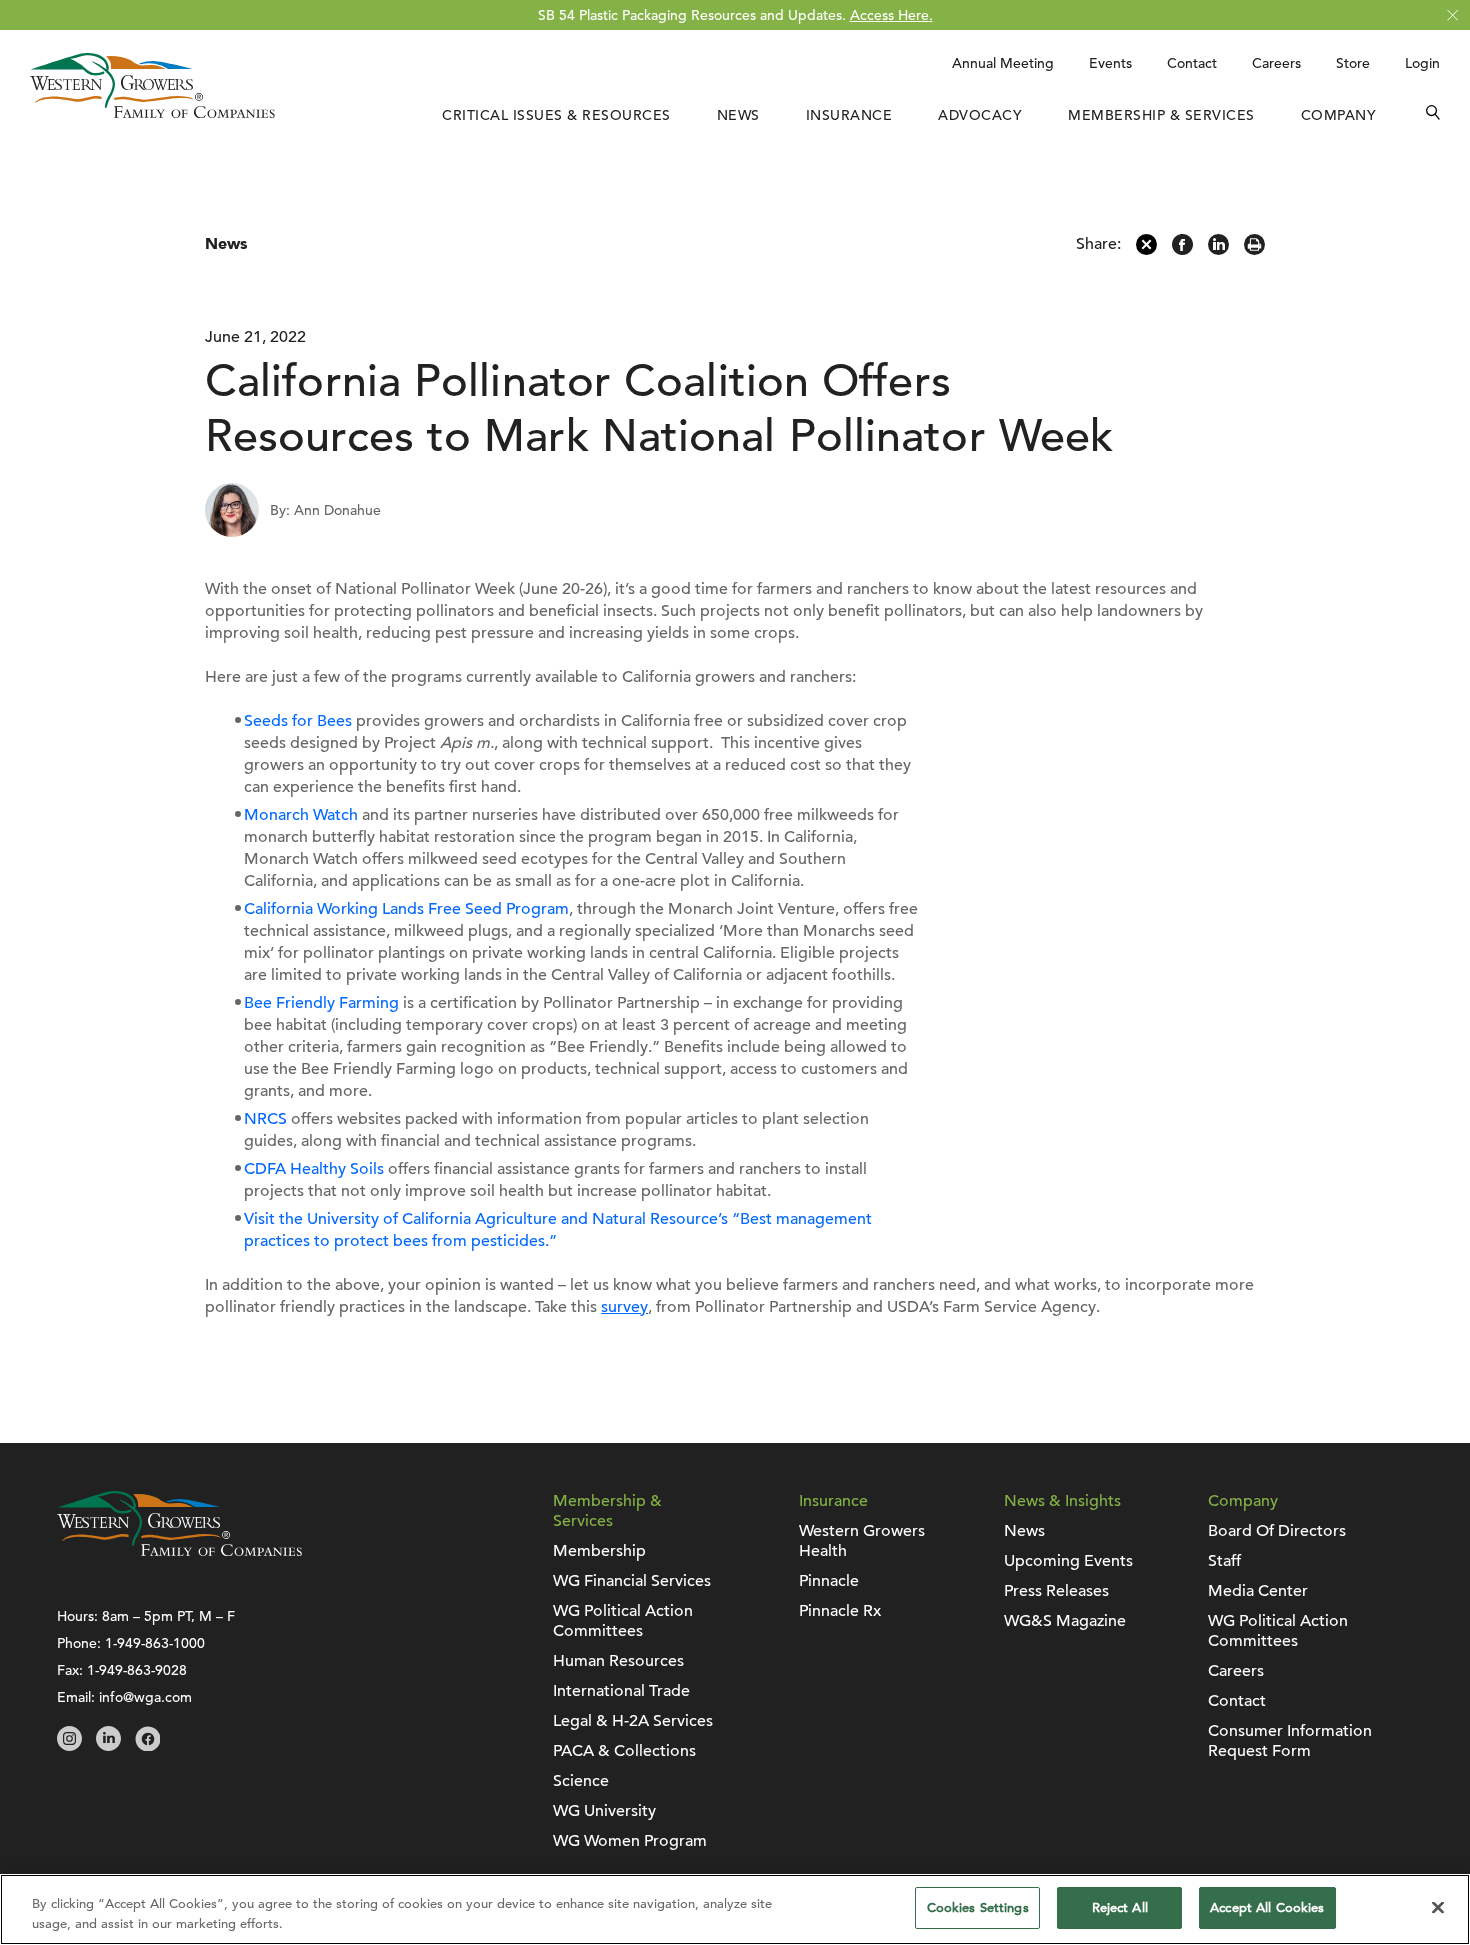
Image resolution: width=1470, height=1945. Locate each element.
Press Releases (1056, 1591)
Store (1353, 63)
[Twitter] (1146, 250)
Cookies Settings (978, 1907)
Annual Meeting (1003, 63)
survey (624, 1307)
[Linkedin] (1218, 250)
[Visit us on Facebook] (147, 1746)
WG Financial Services (632, 1581)
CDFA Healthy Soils (314, 1169)
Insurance (849, 115)
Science (581, 1781)
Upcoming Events (1068, 1561)
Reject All (1120, 1907)
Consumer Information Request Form (1290, 1741)
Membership (599, 1551)
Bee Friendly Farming (321, 1003)
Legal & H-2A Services (633, 1721)
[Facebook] (1182, 250)
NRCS (265, 1119)
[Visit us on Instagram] (69, 1746)
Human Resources (618, 1661)
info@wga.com (145, 1697)
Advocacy (980, 115)
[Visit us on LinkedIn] (108, 1746)
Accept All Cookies (1267, 1907)
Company (1339, 115)
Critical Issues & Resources (556, 115)
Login (1422, 63)
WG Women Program (630, 1841)
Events (1110, 63)
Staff (1224, 1561)
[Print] (1254, 250)
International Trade (621, 1691)
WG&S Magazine (1065, 1621)
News (738, 115)
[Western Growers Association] (152, 113)
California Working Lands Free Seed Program (406, 909)
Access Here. (891, 15)
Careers (1276, 63)
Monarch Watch (301, 815)
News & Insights (1062, 1501)
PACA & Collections (624, 1751)
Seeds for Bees (298, 721)
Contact (1192, 63)
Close (1452, 15)
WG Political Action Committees (623, 1621)
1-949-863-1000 (155, 1643)
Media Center (1258, 1591)
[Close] (1438, 1907)
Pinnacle (829, 1581)
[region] (735, 1909)
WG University (604, 1811)
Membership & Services (1161, 115)
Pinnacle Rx (840, 1611)
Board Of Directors (1277, 1531)
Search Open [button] (1433, 115)
